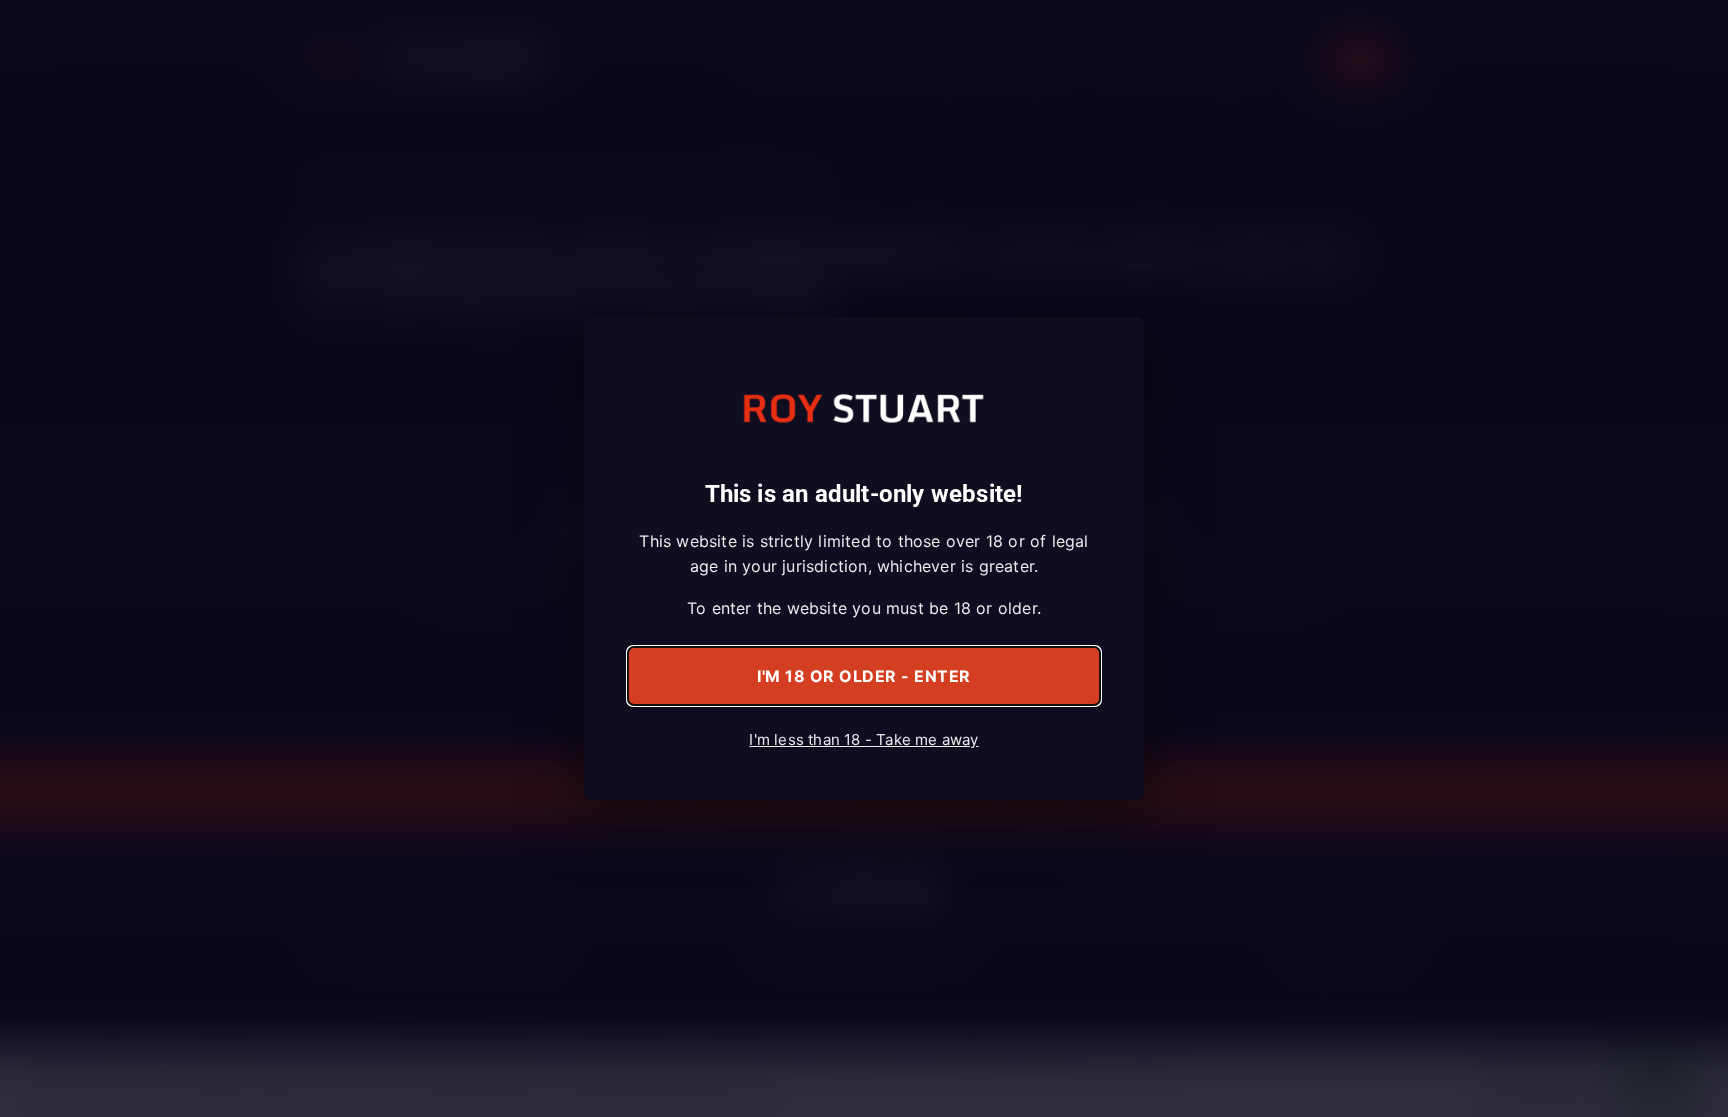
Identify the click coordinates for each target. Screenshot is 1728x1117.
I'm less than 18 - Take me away (863, 739)
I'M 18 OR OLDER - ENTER (864, 676)
